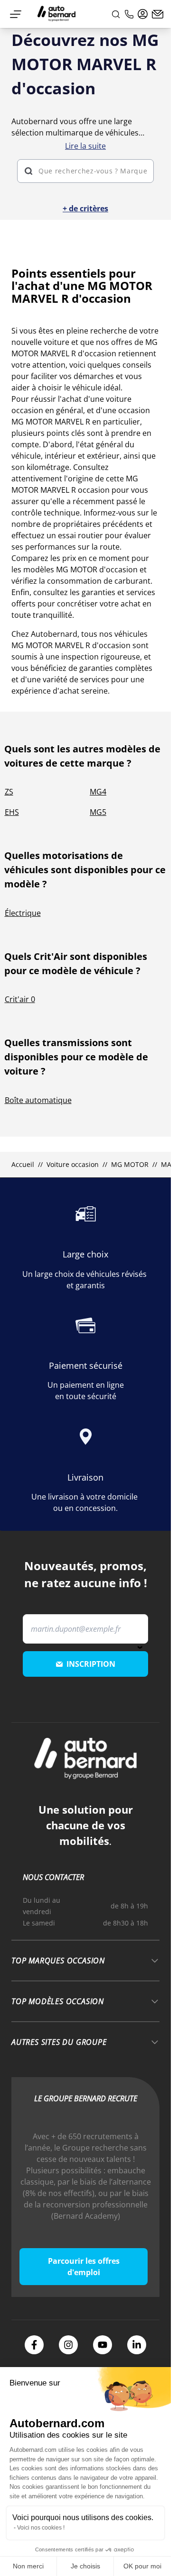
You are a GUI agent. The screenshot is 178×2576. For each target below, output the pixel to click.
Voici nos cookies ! (41, 2528)
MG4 (98, 792)
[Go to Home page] (56, 14)
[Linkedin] (137, 2345)
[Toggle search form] (116, 14)
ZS (9, 792)
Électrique (23, 913)
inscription (91, 1664)
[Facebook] (34, 2345)
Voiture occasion (73, 1164)
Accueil (23, 1164)
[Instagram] (68, 2345)
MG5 (98, 812)
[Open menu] (16, 14)
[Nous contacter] (158, 14)
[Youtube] (103, 2345)
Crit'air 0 (20, 999)
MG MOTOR (130, 1164)
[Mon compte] (143, 14)
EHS (12, 812)
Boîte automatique (38, 1100)
